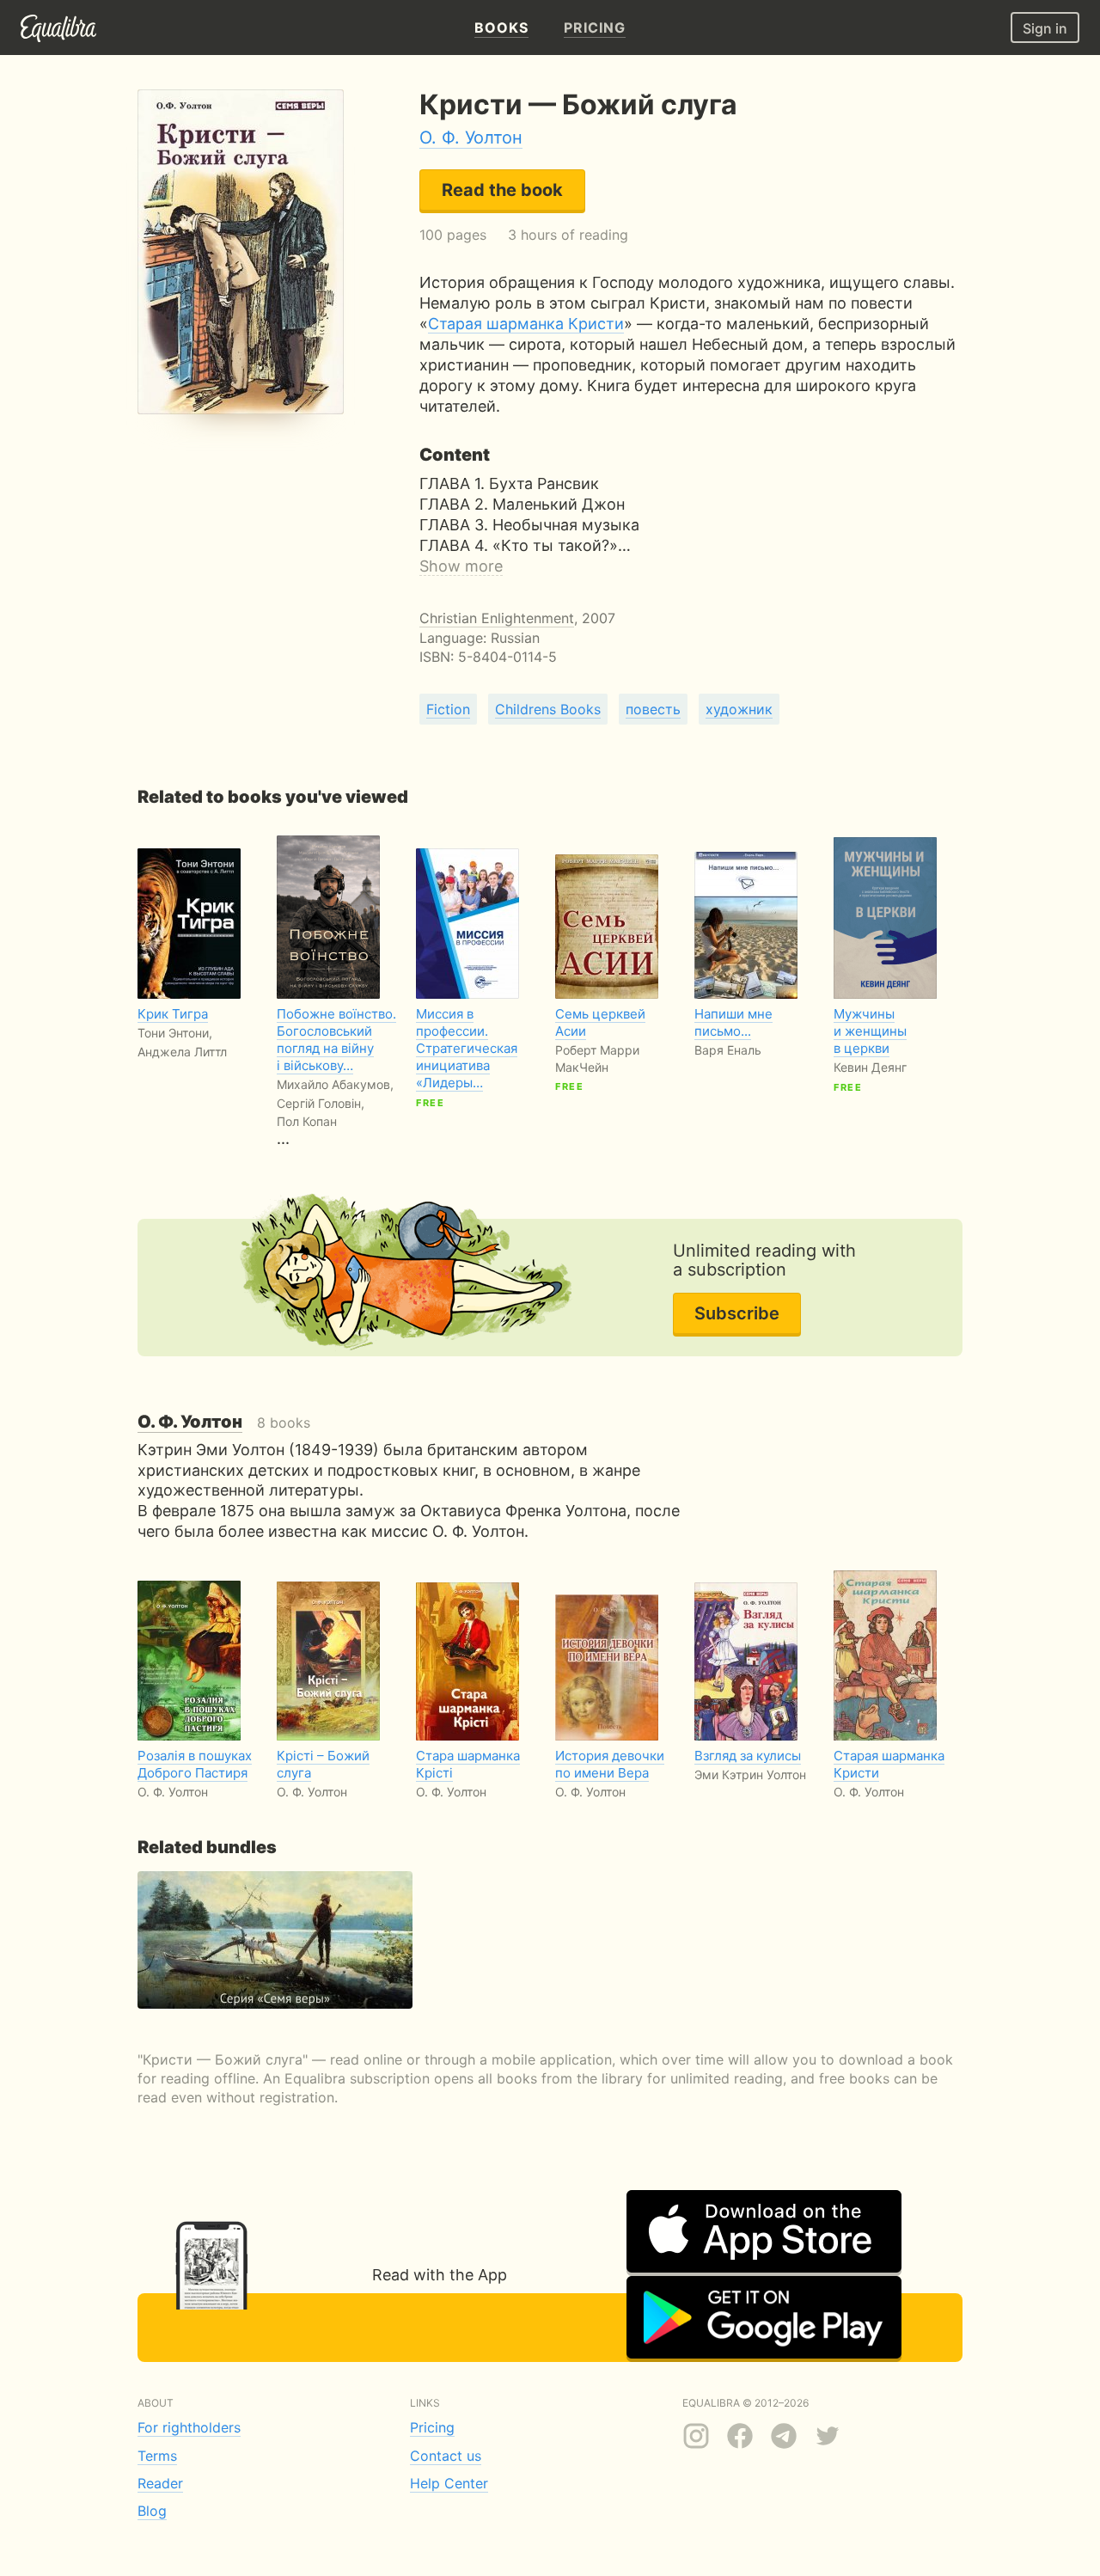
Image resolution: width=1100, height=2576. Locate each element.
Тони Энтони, (175, 1033)
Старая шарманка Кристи (526, 324)
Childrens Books (548, 709)
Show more (461, 566)
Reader (160, 2483)
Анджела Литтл (182, 1052)
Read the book (502, 190)
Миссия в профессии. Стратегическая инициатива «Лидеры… (467, 1048)
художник (739, 709)
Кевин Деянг (870, 1067)
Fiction (448, 709)
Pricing (432, 2427)
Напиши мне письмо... (733, 1022)
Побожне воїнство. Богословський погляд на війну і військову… (336, 1040)
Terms (157, 2456)
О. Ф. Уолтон (471, 138)
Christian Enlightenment (497, 618)
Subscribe (737, 1313)
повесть (653, 709)
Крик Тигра (173, 1014)
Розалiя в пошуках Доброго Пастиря (195, 1764)
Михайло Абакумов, (335, 1084)
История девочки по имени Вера (610, 1764)
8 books (224, 1423)
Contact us (446, 2456)
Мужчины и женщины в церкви (870, 1031)
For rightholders (189, 2427)
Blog (152, 2511)
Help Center (449, 2483)
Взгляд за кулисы (748, 1756)
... (336, 1077)
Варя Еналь (728, 1050)
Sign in (1045, 28)
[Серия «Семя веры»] (275, 1940)
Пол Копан (307, 1121)
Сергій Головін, (321, 1103)
